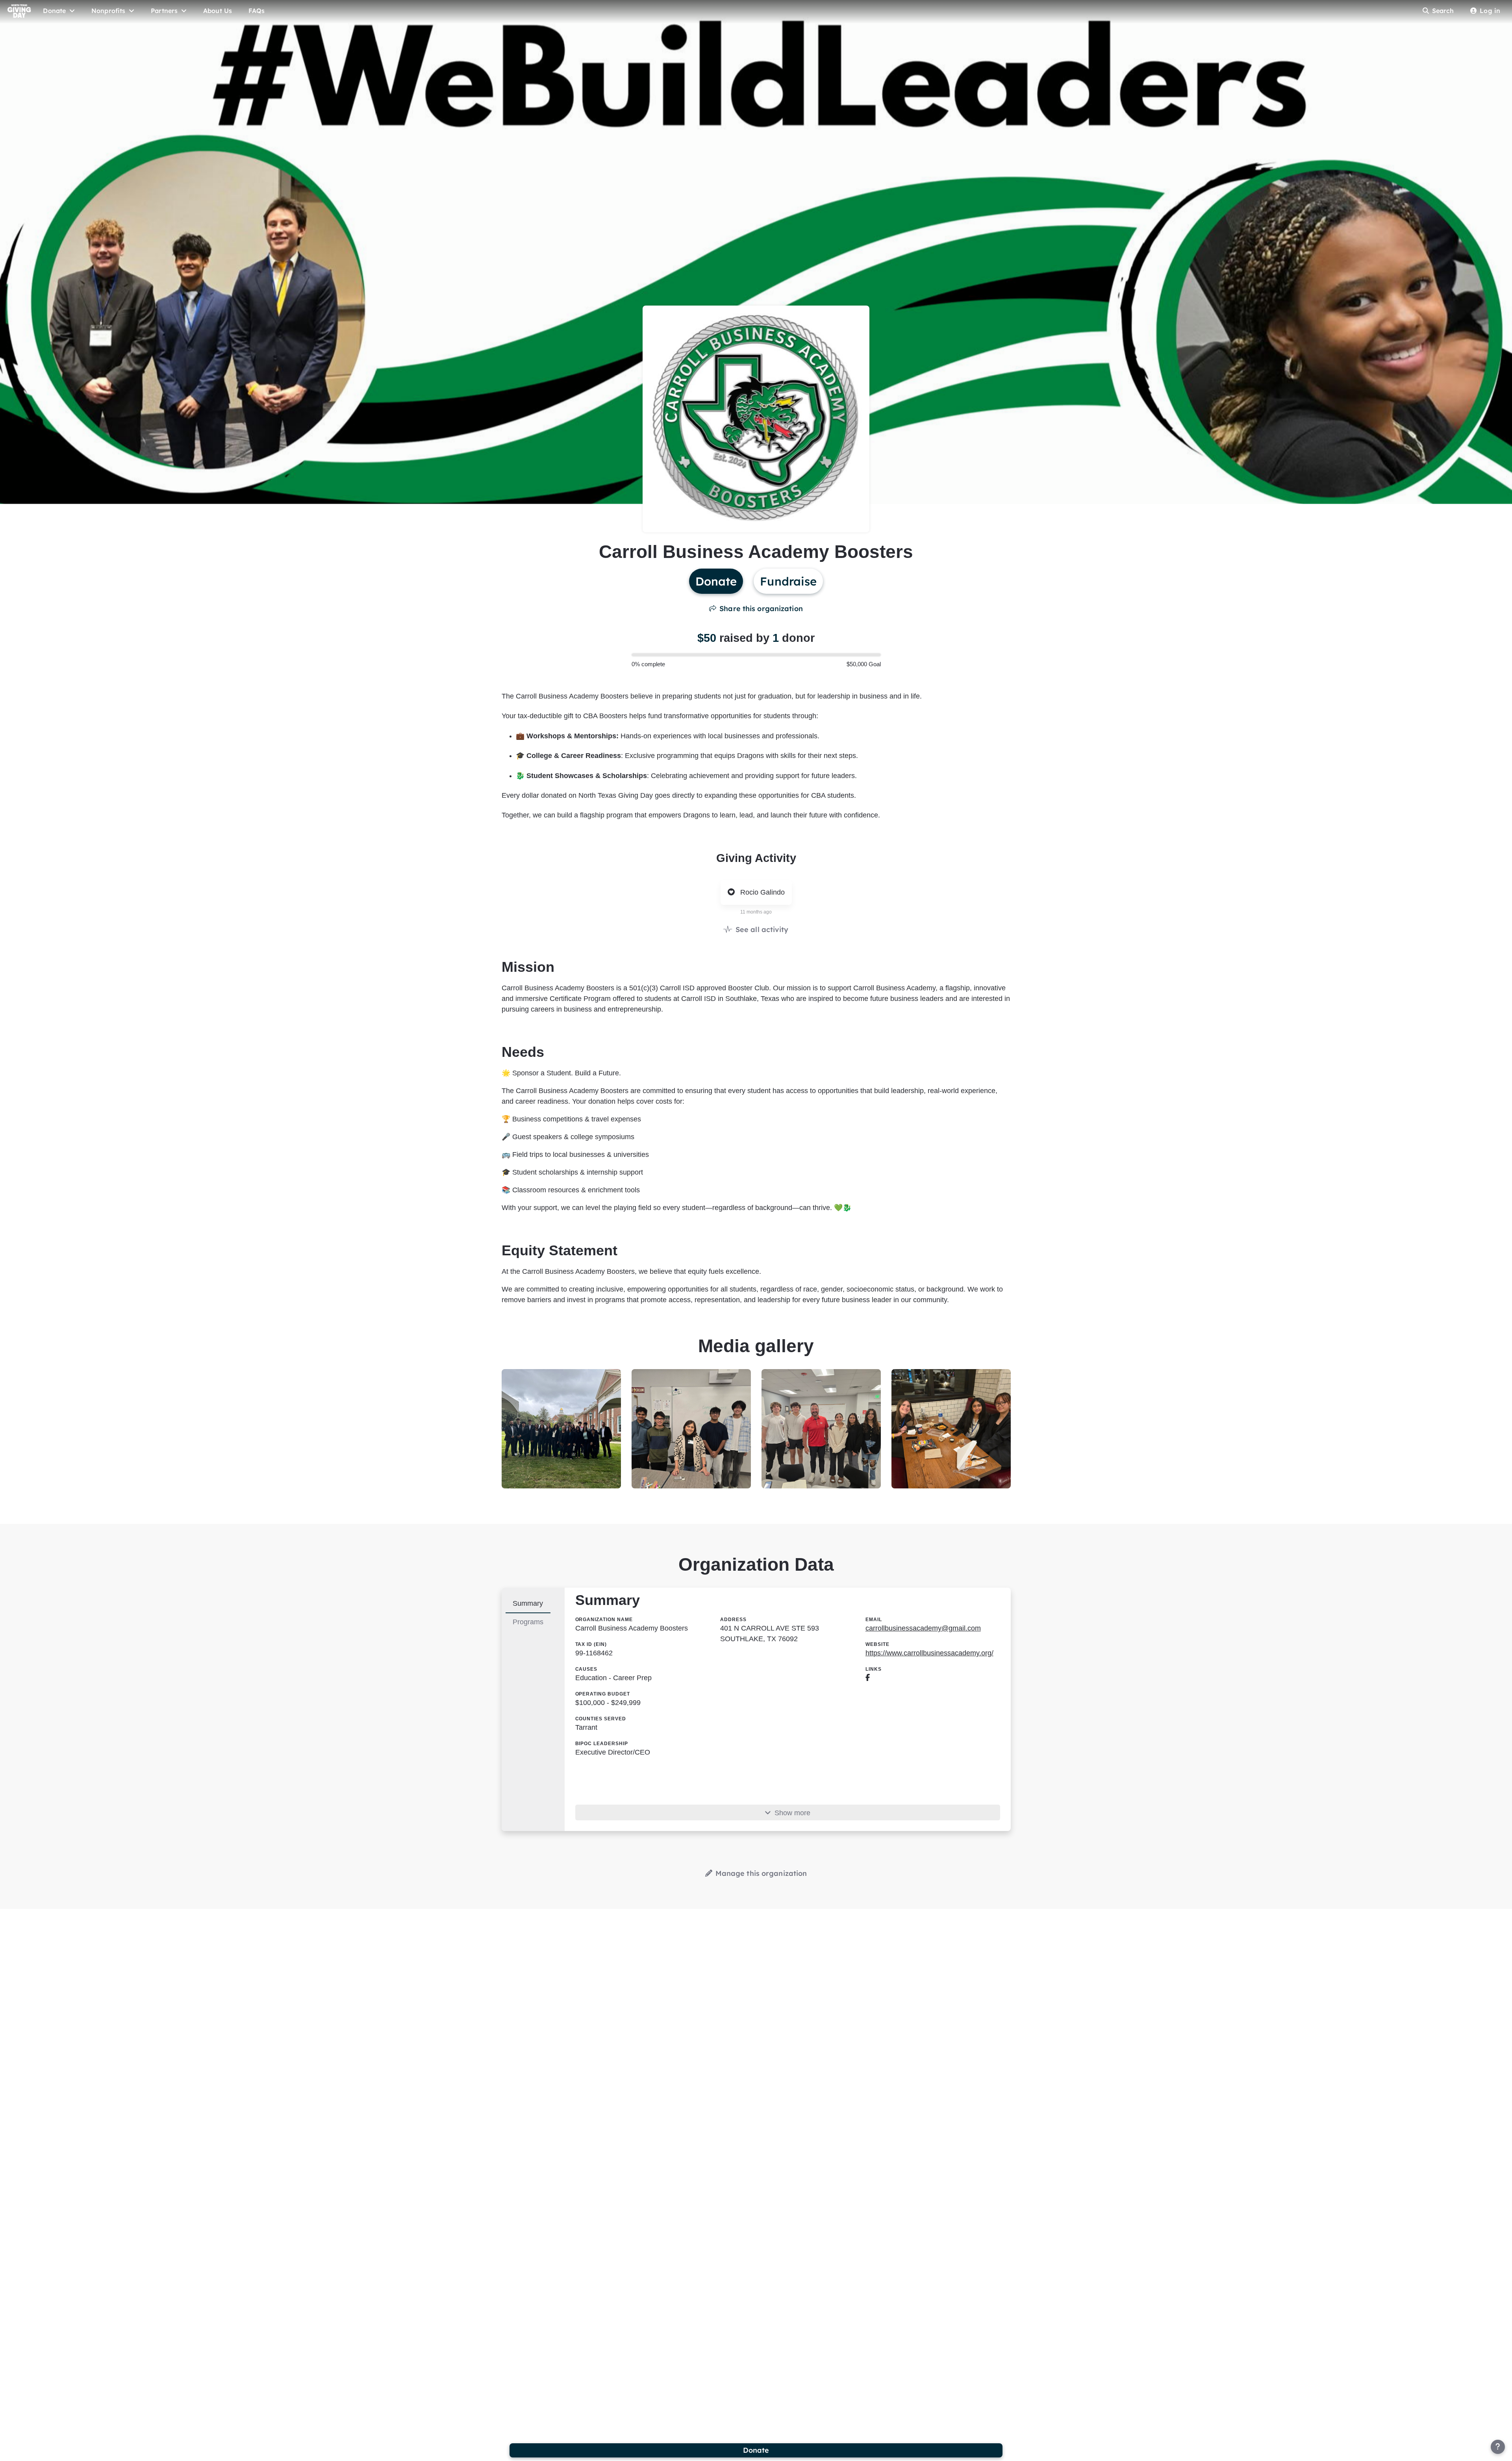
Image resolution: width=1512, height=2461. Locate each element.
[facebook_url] (868, 1678)
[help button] (1498, 2447)
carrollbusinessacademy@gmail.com (923, 1628)
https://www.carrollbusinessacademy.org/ (929, 1653)
